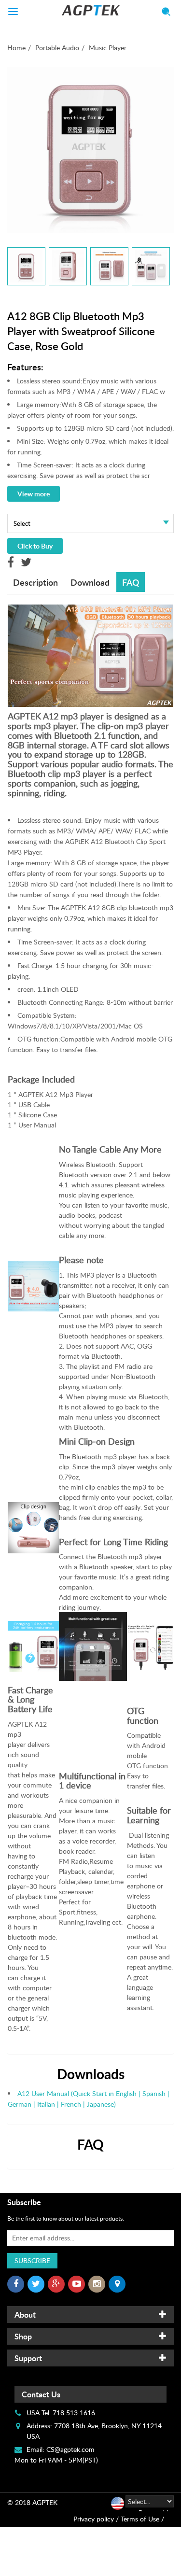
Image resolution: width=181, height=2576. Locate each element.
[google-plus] (56, 2284)
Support (28, 2358)
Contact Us (41, 2394)
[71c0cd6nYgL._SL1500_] (109, 266)
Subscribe (32, 2260)
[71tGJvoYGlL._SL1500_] (68, 266)
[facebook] (16, 2284)
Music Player (108, 48)
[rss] (117, 2284)
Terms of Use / (142, 2519)
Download (90, 582)
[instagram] (97, 2284)
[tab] (90, 2315)
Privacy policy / (96, 2519)
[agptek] (90, 10)
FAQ (131, 582)
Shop (23, 2336)
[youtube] (77, 2284)
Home (16, 48)
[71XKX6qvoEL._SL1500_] (26, 266)
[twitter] (36, 2284)
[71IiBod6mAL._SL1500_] (151, 266)
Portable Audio (57, 48)
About (25, 2315)
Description (35, 582)
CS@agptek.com (70, 2449)
